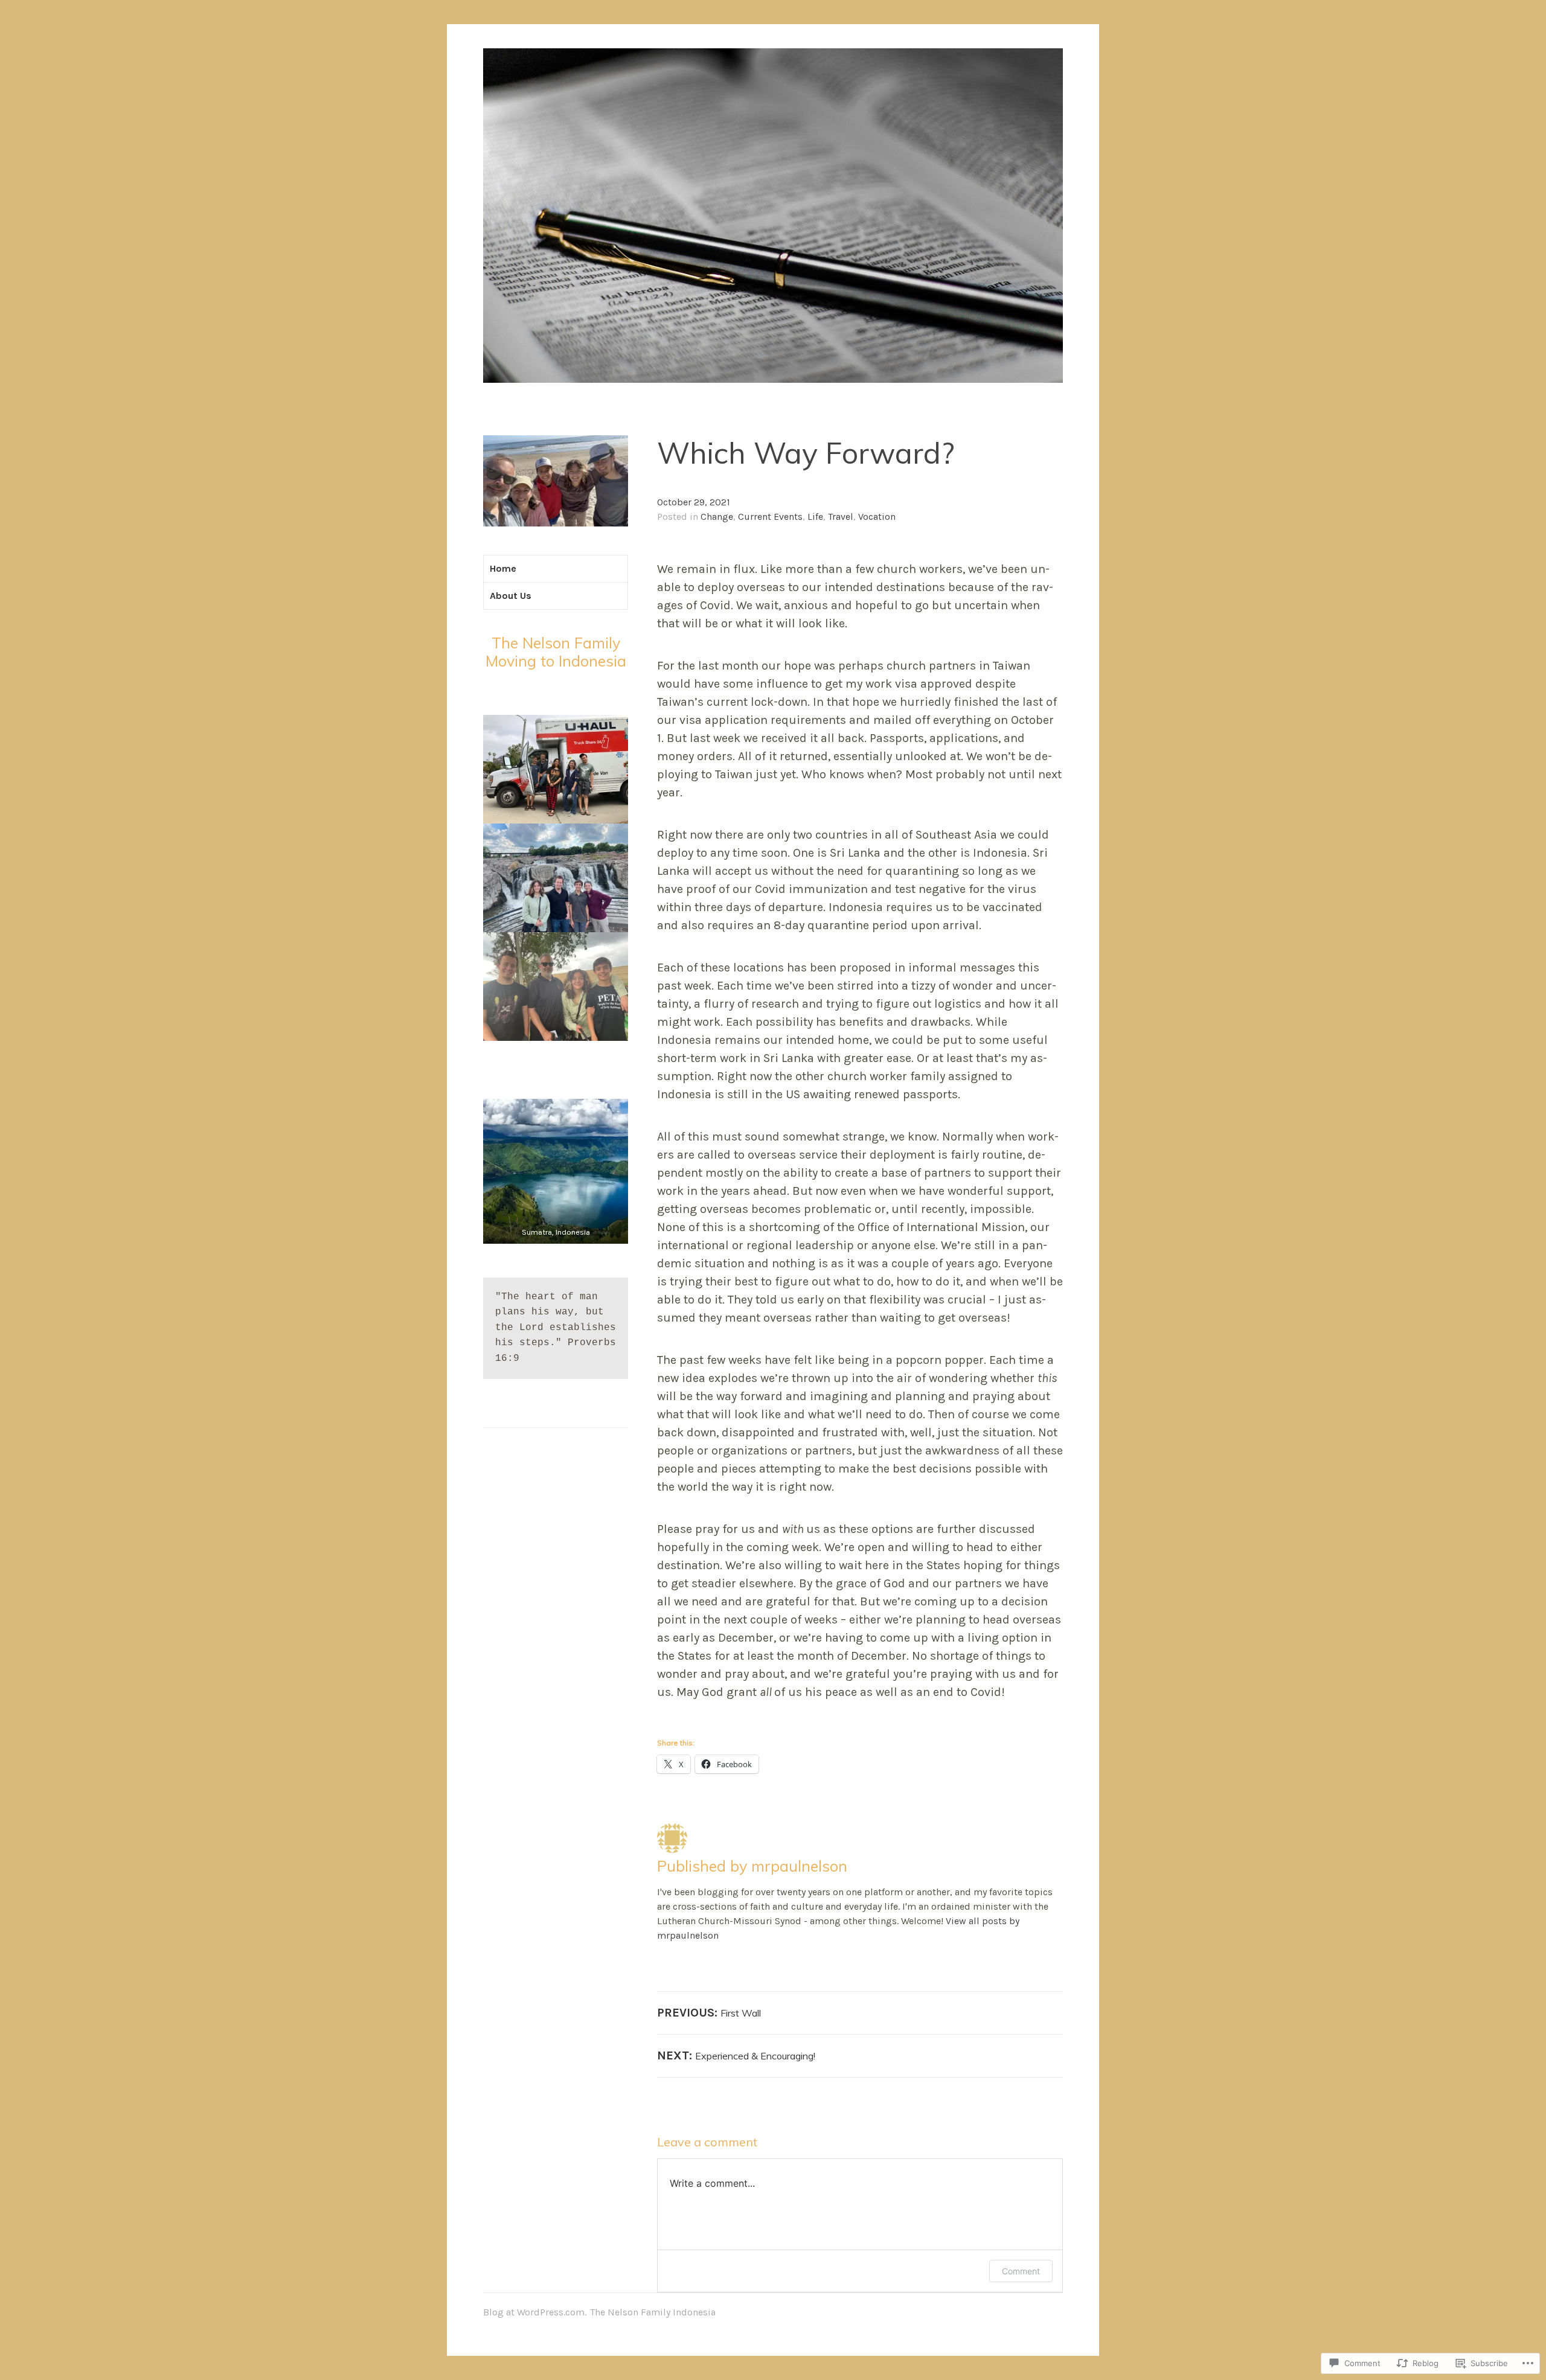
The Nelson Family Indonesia (653, 2312)
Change (717, 517)
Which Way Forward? (806, 453)
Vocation (877, 517)
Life (815, 517)
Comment (1021, 2271)
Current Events (770, 517)
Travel (841, 517)
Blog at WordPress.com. (535, 2312)
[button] (556, 1171)
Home (503, 568)
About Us (511, 596)
